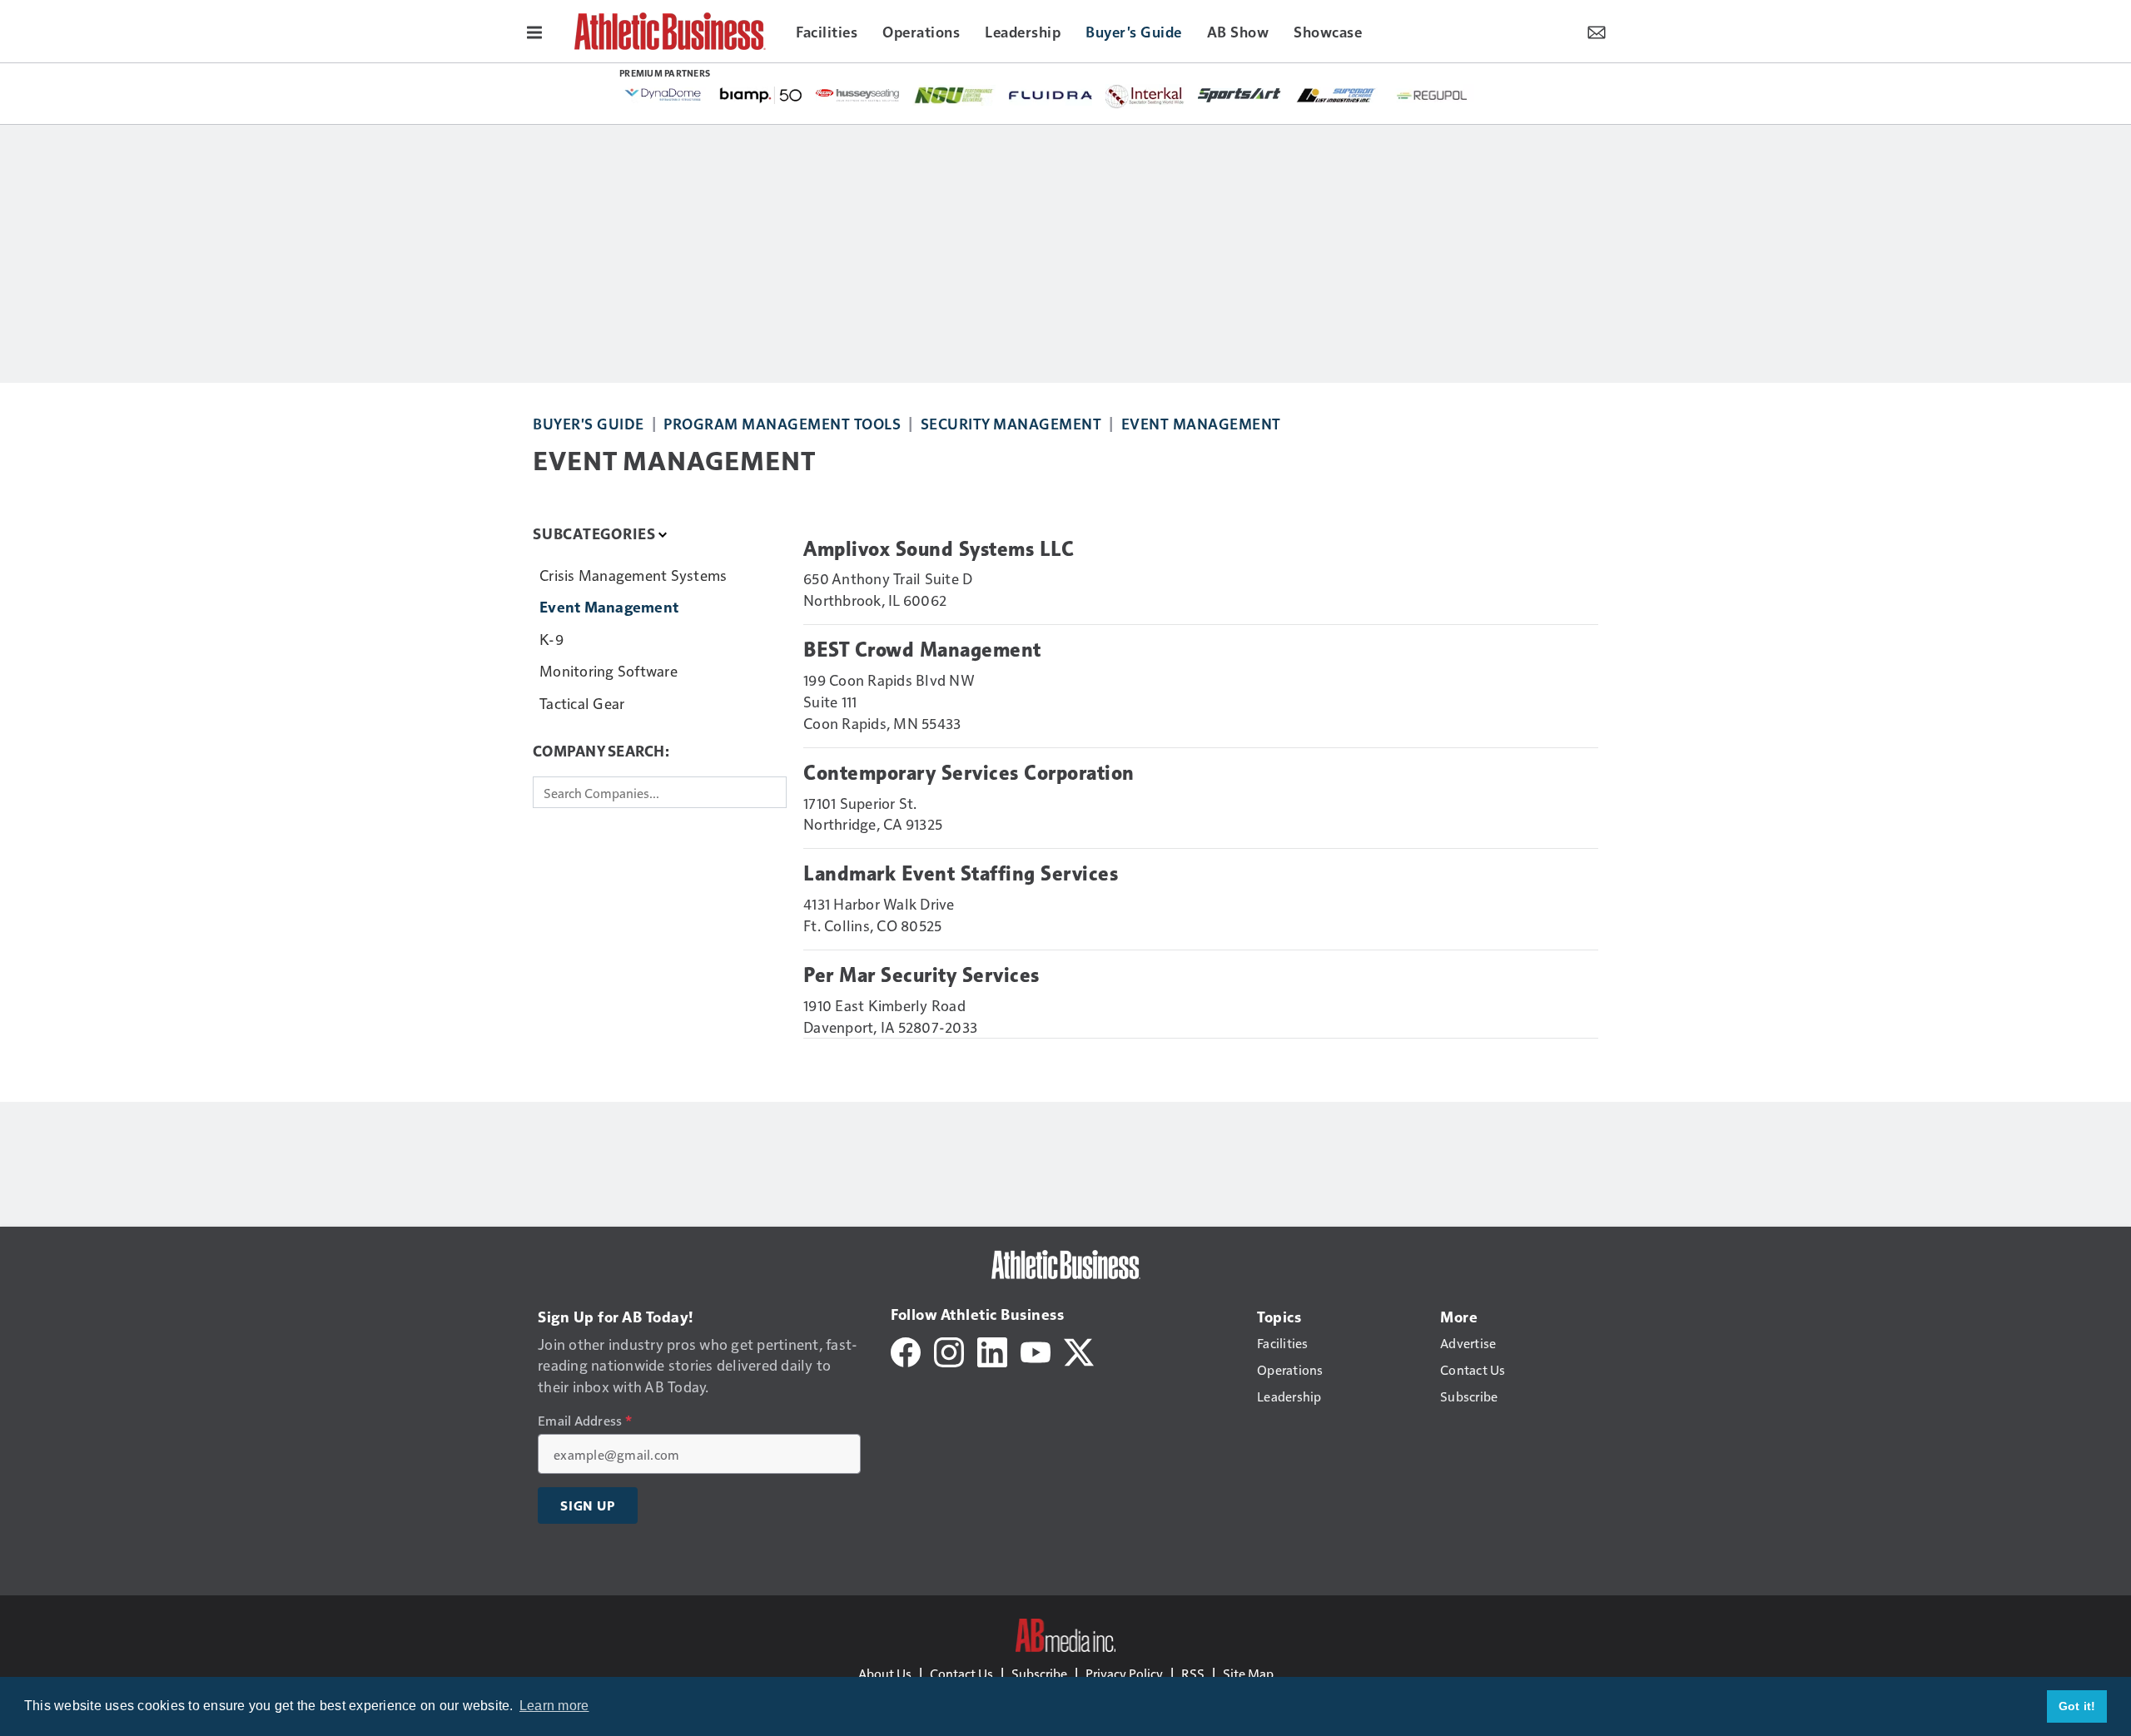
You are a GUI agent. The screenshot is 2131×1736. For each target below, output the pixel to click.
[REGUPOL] (1433, 96)
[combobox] (660, 792)
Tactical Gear (582, 703)
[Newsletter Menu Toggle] (1597, 31)
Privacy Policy (1124, 1673)
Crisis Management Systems (633, 575)
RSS (1193, 1673)
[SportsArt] (1239, 94)
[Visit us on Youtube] (1036, 1350)
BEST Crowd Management (922, 650)
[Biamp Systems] (761, 94)
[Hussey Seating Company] (857, 94)
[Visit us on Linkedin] (992, 1350)
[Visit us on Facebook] (906, 1350)
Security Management (1011, 423)
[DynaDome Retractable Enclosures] (664, 94)
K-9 (551, 639)
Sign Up (588, 1505)
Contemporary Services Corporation (969, 773)
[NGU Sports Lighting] (954, 95)
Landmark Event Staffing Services (961, 874)
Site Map (1248, 1673)
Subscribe (1039, 1673)
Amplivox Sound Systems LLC (939, 549)
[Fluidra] (1051, 95)
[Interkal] (1145, 97)
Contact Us (961, 1673)
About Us (885, 1673)
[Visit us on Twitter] (1079, 1350)
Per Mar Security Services (921, 975)
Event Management (1201, 423)
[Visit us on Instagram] (949, 1350)
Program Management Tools (782, 423)
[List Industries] (1336, 94)
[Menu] (534, 31)
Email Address (585, 1421)
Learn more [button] (554, 1706)
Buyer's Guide (589, 423)
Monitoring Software (609, 670)
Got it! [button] (2077, 1706)
